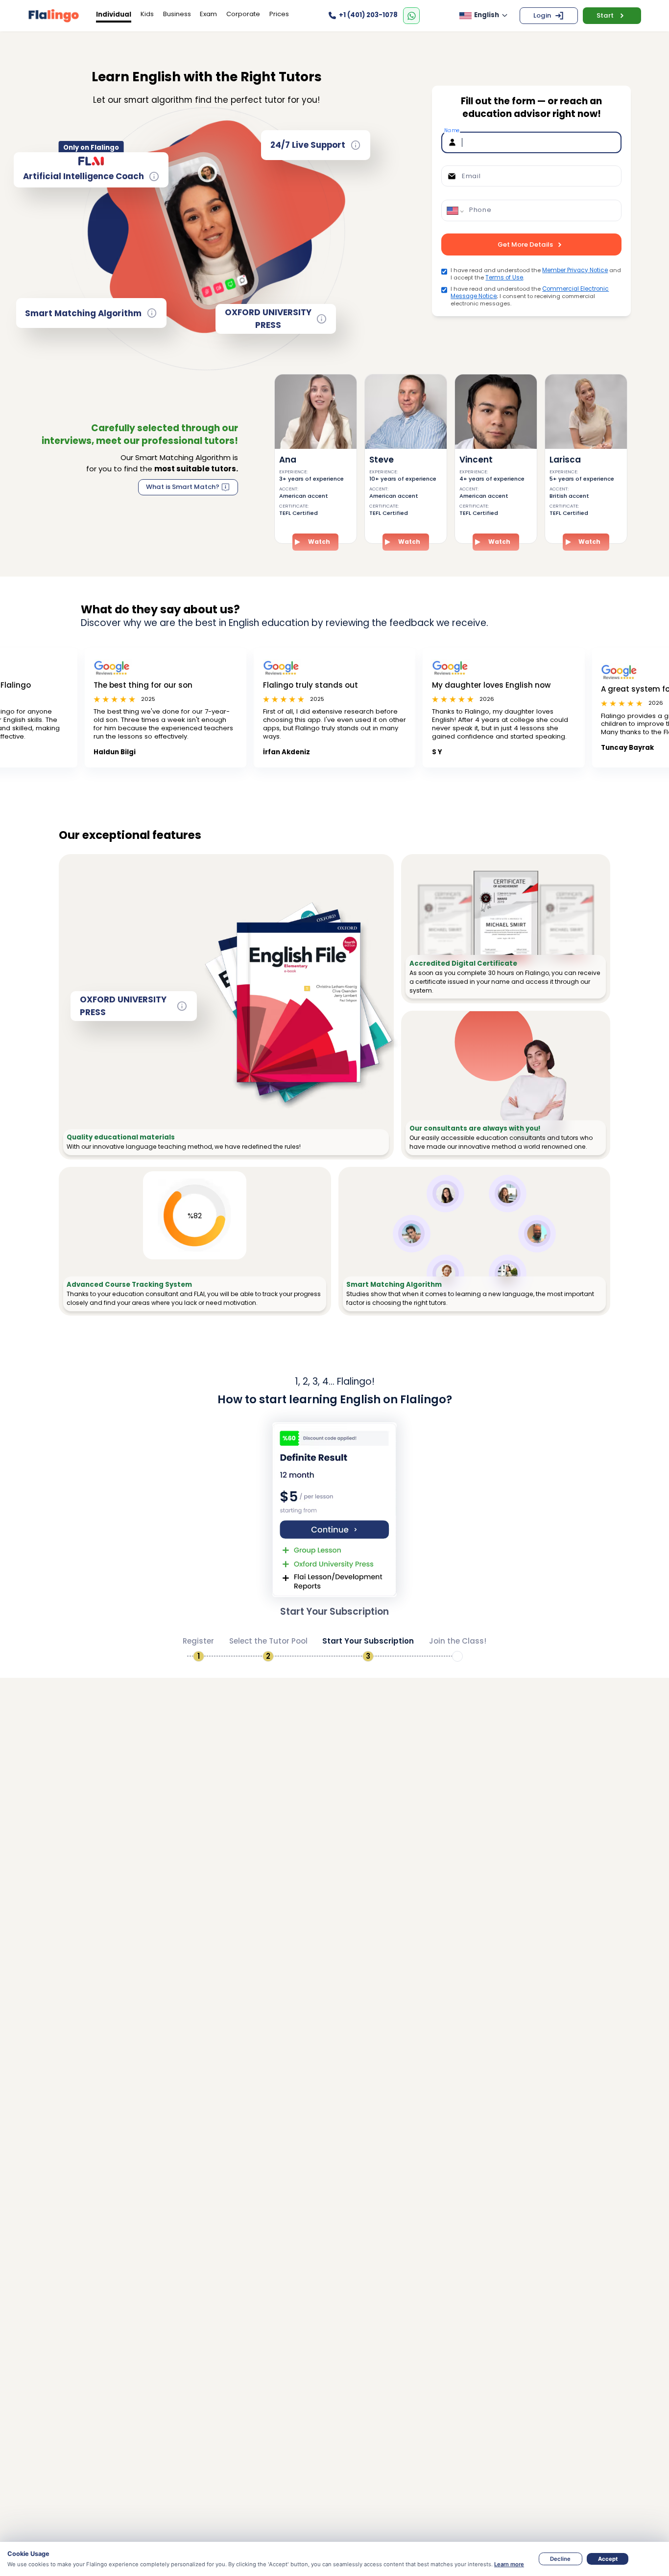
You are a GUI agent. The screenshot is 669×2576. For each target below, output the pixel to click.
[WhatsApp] (411, 16)
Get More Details (525, 244)
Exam (208, 14)
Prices (279, 14)
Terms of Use (504, 278)
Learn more (509, 2564)
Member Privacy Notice (575, 270)
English (487, 15)
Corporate (243, 14)
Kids (147, 14)
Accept (608, 2559)
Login (542, 15)
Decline (560, 2559)
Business (177, 14)
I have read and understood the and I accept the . (536, 274)
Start (605, 15)
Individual (114, 14)
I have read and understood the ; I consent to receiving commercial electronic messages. (530, 296)
